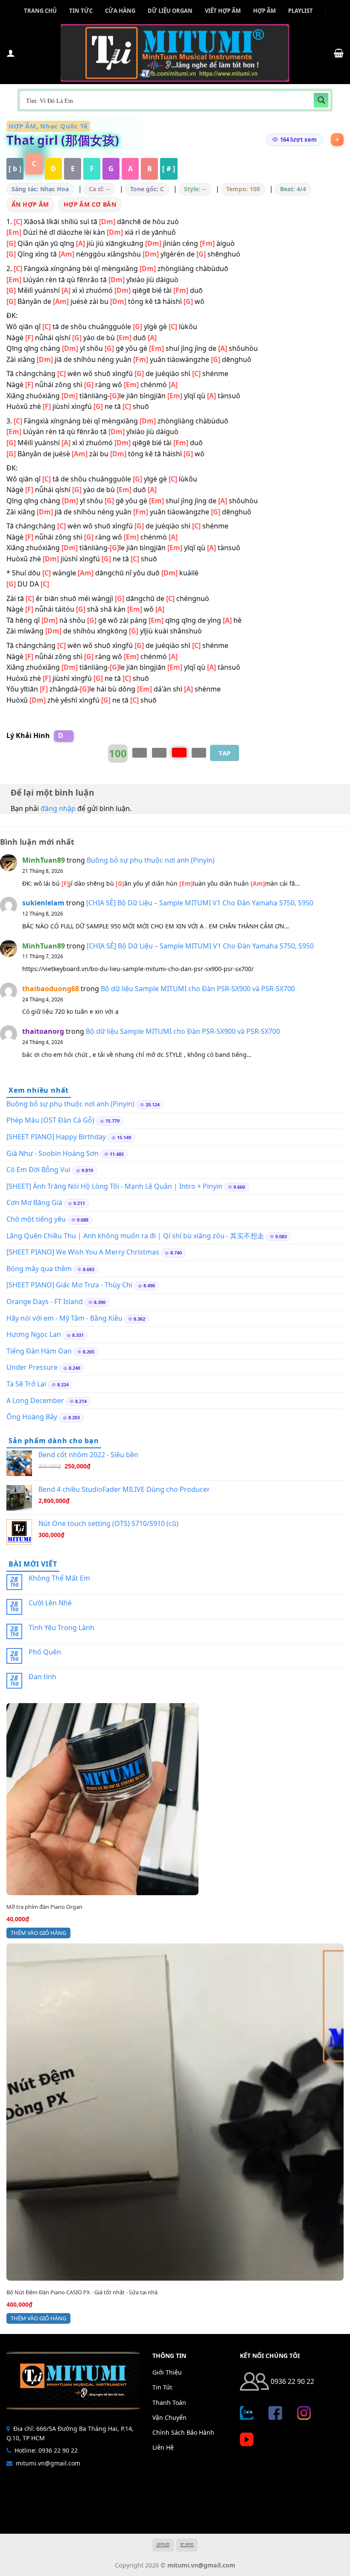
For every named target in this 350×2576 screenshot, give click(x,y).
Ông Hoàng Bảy (32, 1417)
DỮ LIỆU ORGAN (170, 11)
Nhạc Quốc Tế (64, 126)
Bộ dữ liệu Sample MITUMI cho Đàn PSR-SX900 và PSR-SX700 (198, 989)
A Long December (35, 1400)
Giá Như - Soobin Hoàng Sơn (52, 1153)
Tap (225, 753)
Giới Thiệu (167, 2372)
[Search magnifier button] (321, 100)
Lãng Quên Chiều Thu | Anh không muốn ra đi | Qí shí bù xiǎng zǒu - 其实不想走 (135, 1236)
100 (118, 753)
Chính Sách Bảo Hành (183, 2432)
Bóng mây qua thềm (39, 1269)
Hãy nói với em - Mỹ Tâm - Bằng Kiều (64, 1318)
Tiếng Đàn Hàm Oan (39, 1351)
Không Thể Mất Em (59, 1578)
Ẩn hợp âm (30, 204)
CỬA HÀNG (120, 11)
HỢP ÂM (264, 11)
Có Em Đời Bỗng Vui (38, 1170)
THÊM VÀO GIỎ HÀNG (38, 1933)
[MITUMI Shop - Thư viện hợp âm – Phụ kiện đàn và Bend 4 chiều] (175, 53)
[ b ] (15, 169)
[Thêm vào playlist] (337, 140)
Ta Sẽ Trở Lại (26, 1384)
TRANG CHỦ (40, 11)
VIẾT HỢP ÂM (223, 11)
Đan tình (42, 1677)
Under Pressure (32, 1367)
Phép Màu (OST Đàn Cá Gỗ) (50, 1120)
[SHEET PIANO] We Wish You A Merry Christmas (83, 1252)
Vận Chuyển (169, 2417)
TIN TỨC (81, 11)
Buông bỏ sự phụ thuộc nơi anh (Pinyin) (151, 860)
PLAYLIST (300, 11)
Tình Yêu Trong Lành (61, 1628)
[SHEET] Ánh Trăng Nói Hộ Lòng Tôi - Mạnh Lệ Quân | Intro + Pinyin (114, 1186)
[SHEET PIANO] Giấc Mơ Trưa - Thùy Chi (69, 1285)
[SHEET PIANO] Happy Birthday (56, 1137)
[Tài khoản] (11, 53)
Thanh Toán (169, 2402)
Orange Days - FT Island (45, 1301)
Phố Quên (45, 1652)
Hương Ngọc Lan (34, 1334)
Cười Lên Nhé (50, 1603)
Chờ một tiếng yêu (36, 1219)
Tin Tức (163, 2387)
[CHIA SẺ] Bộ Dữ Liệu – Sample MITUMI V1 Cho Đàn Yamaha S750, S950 (200, 903)
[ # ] (169, 169)
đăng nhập (58, 808)
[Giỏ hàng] (339, 53)
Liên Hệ (163, 2447)
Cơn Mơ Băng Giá (34, 1202)
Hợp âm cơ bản (90, 204)
